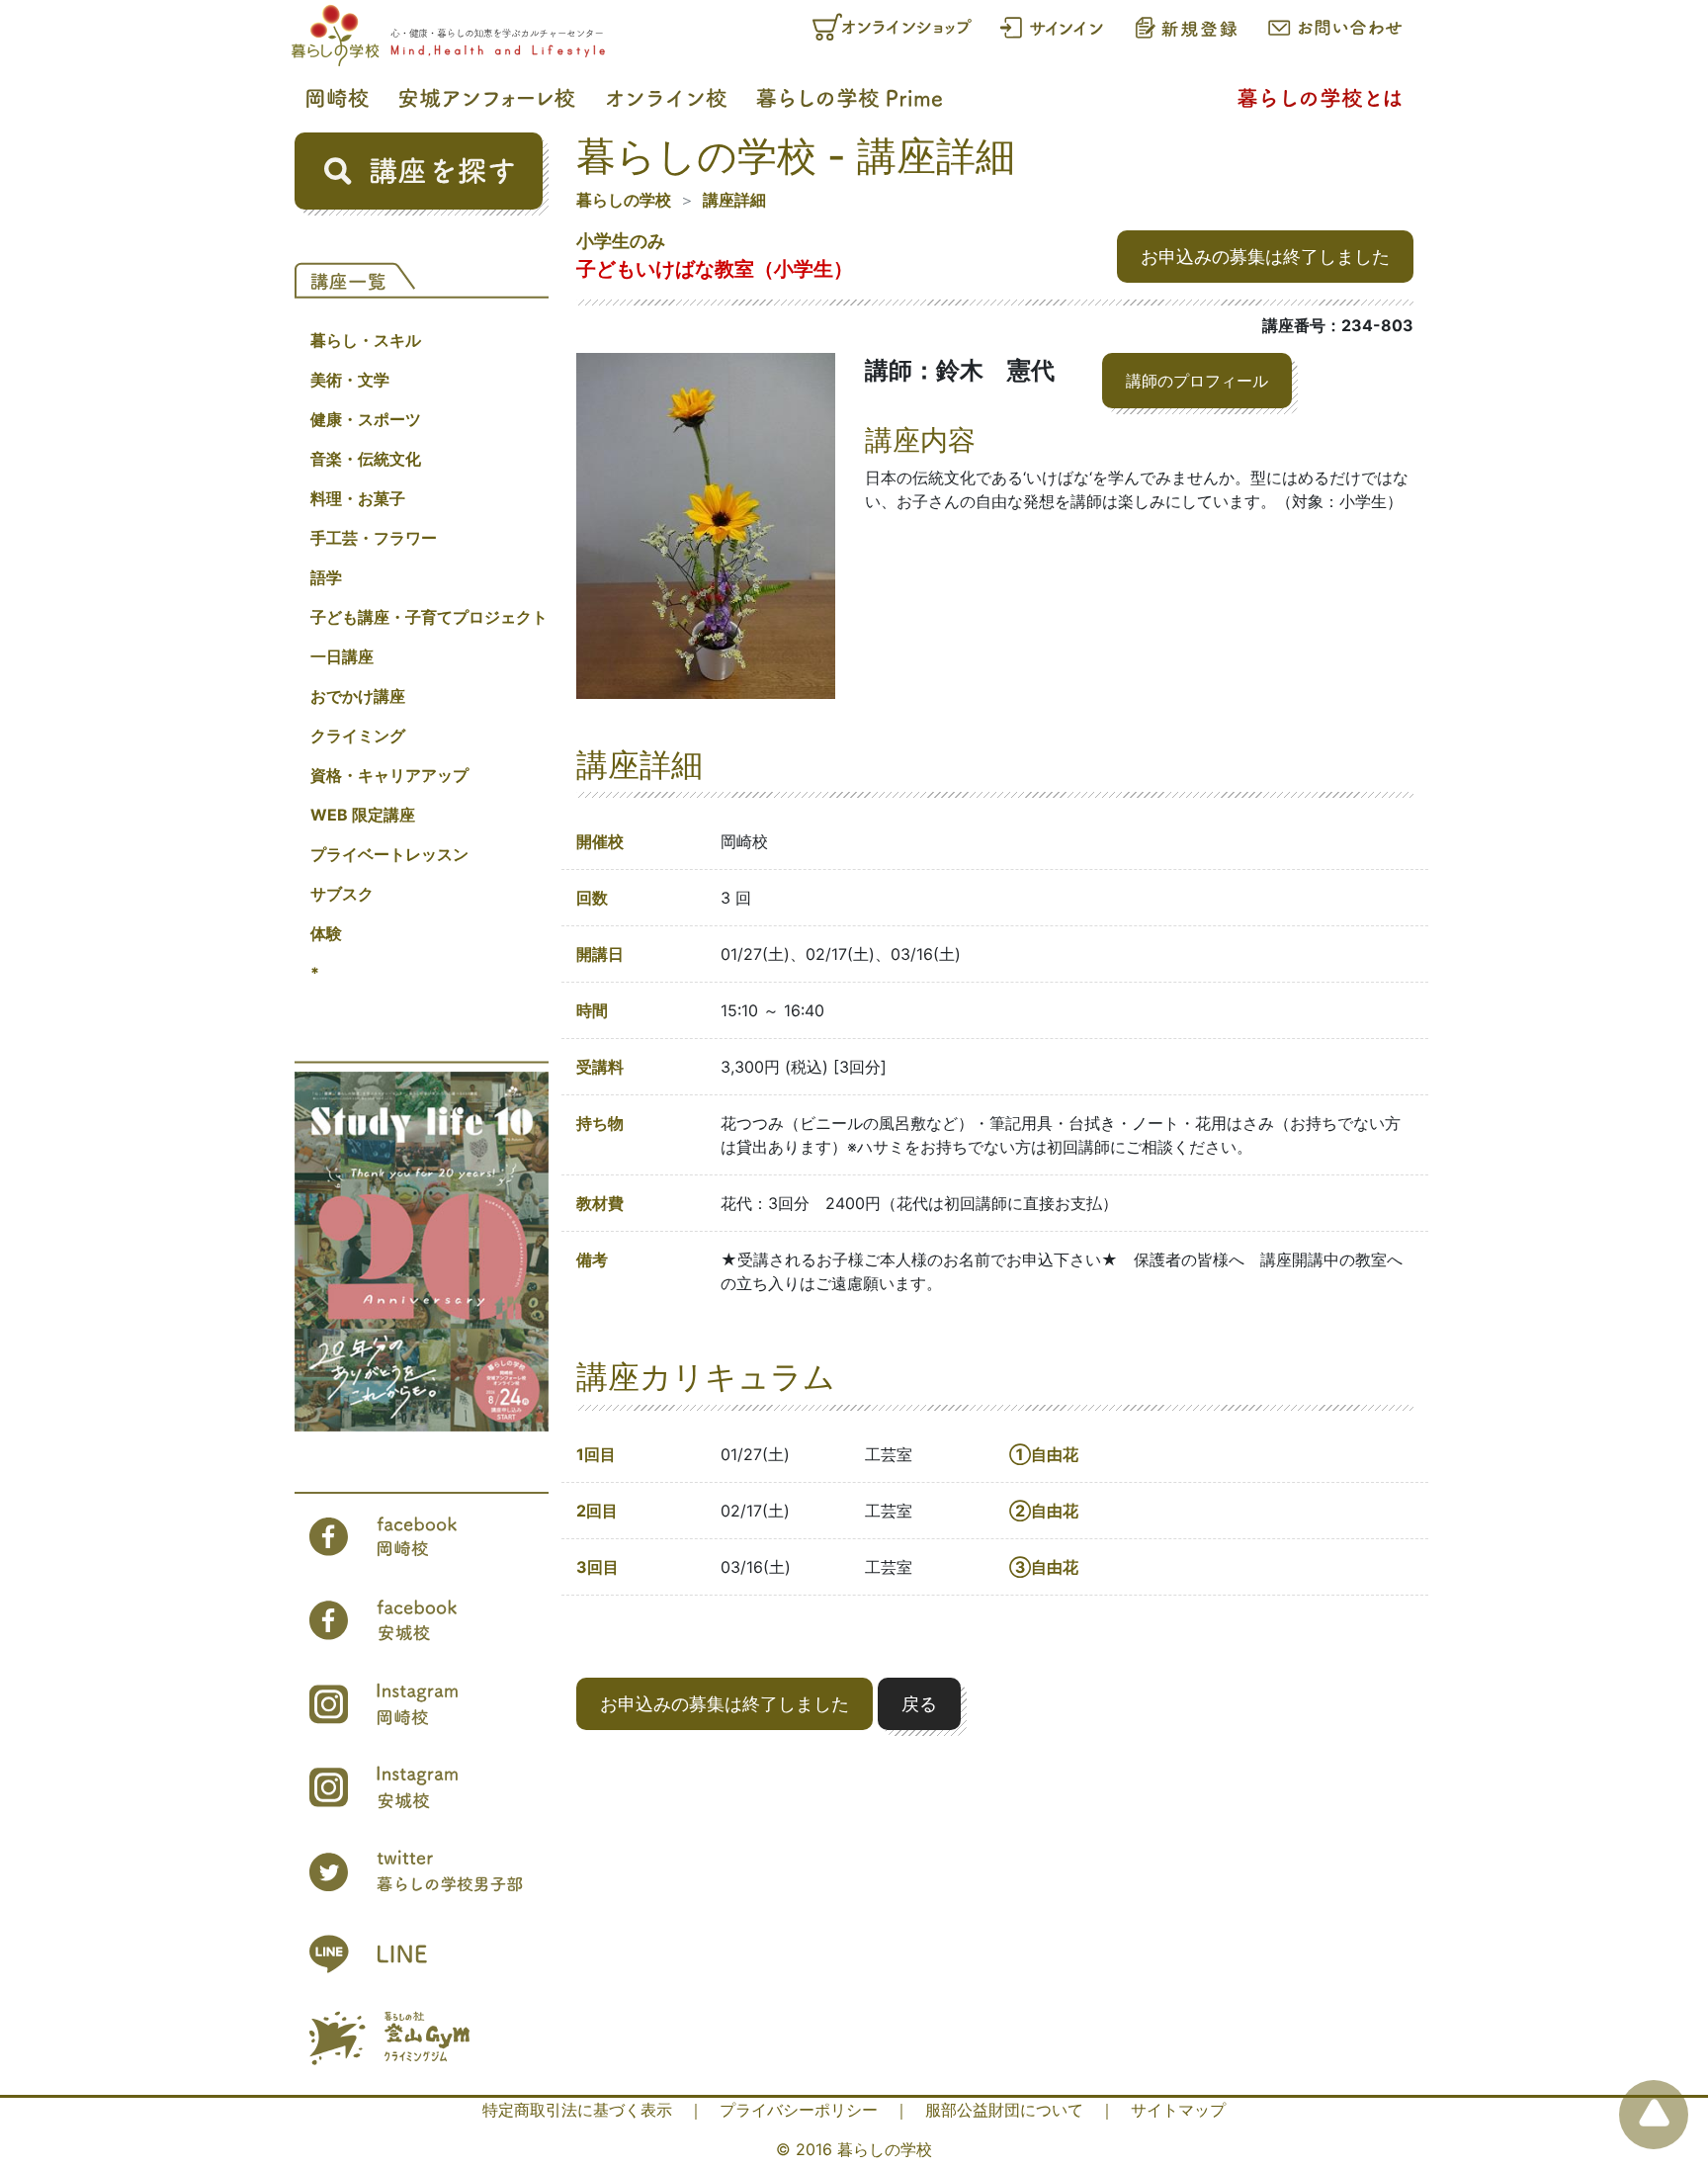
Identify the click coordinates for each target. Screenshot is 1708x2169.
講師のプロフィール (1197, 381)
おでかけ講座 (358, 696)
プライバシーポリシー (799, 2110)
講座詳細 (734, 200)
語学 (326, 577)
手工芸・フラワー (374, 538)
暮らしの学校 (624, 200)
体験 (326, 933)
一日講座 (342, 656)
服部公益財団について (1004, 2110)
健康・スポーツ (366, 419)
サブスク (342, 894)
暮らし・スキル (366, 340)
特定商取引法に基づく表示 (577, 2110)
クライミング (358, 736)
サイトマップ (1178, 2110)
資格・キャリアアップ (389, 775)
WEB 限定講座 (363, 815)
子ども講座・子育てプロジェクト (429, 617)
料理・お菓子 (358, 498)
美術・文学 (350, 380)
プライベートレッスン (389, 854)
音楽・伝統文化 (366, 459)
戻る (919, 1704)
